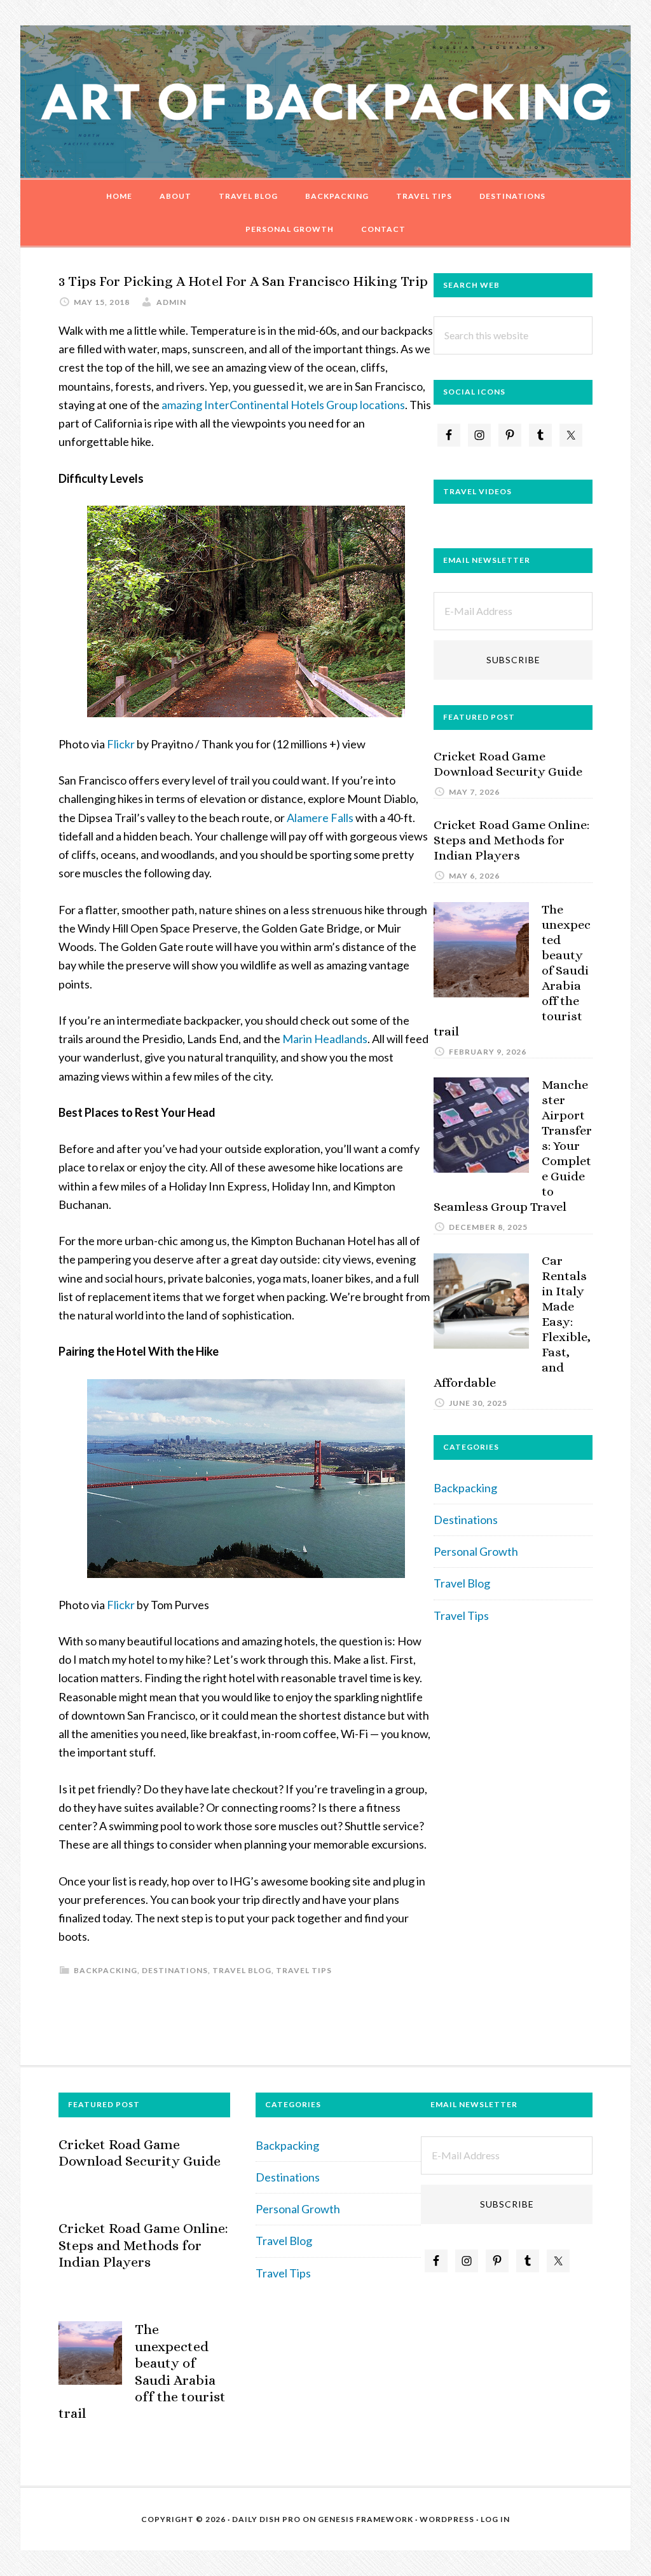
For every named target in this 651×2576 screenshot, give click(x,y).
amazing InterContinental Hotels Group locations (283, 405)
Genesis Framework (366, 2519)
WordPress (447, 2519)
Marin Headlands (325, 1039)
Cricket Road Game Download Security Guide (508, 764)
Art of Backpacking (325, 102)
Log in (495, 2519)
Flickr (121, 744)
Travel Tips (304, 1970)
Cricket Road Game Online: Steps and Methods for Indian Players (511, 840)
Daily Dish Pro (266, 2519)
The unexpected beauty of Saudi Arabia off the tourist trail (142, 2371)
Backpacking (106, 1970)
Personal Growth (476, 1551)
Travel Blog (242, 1970)
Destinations (175, 1970)
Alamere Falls (320, 818)
